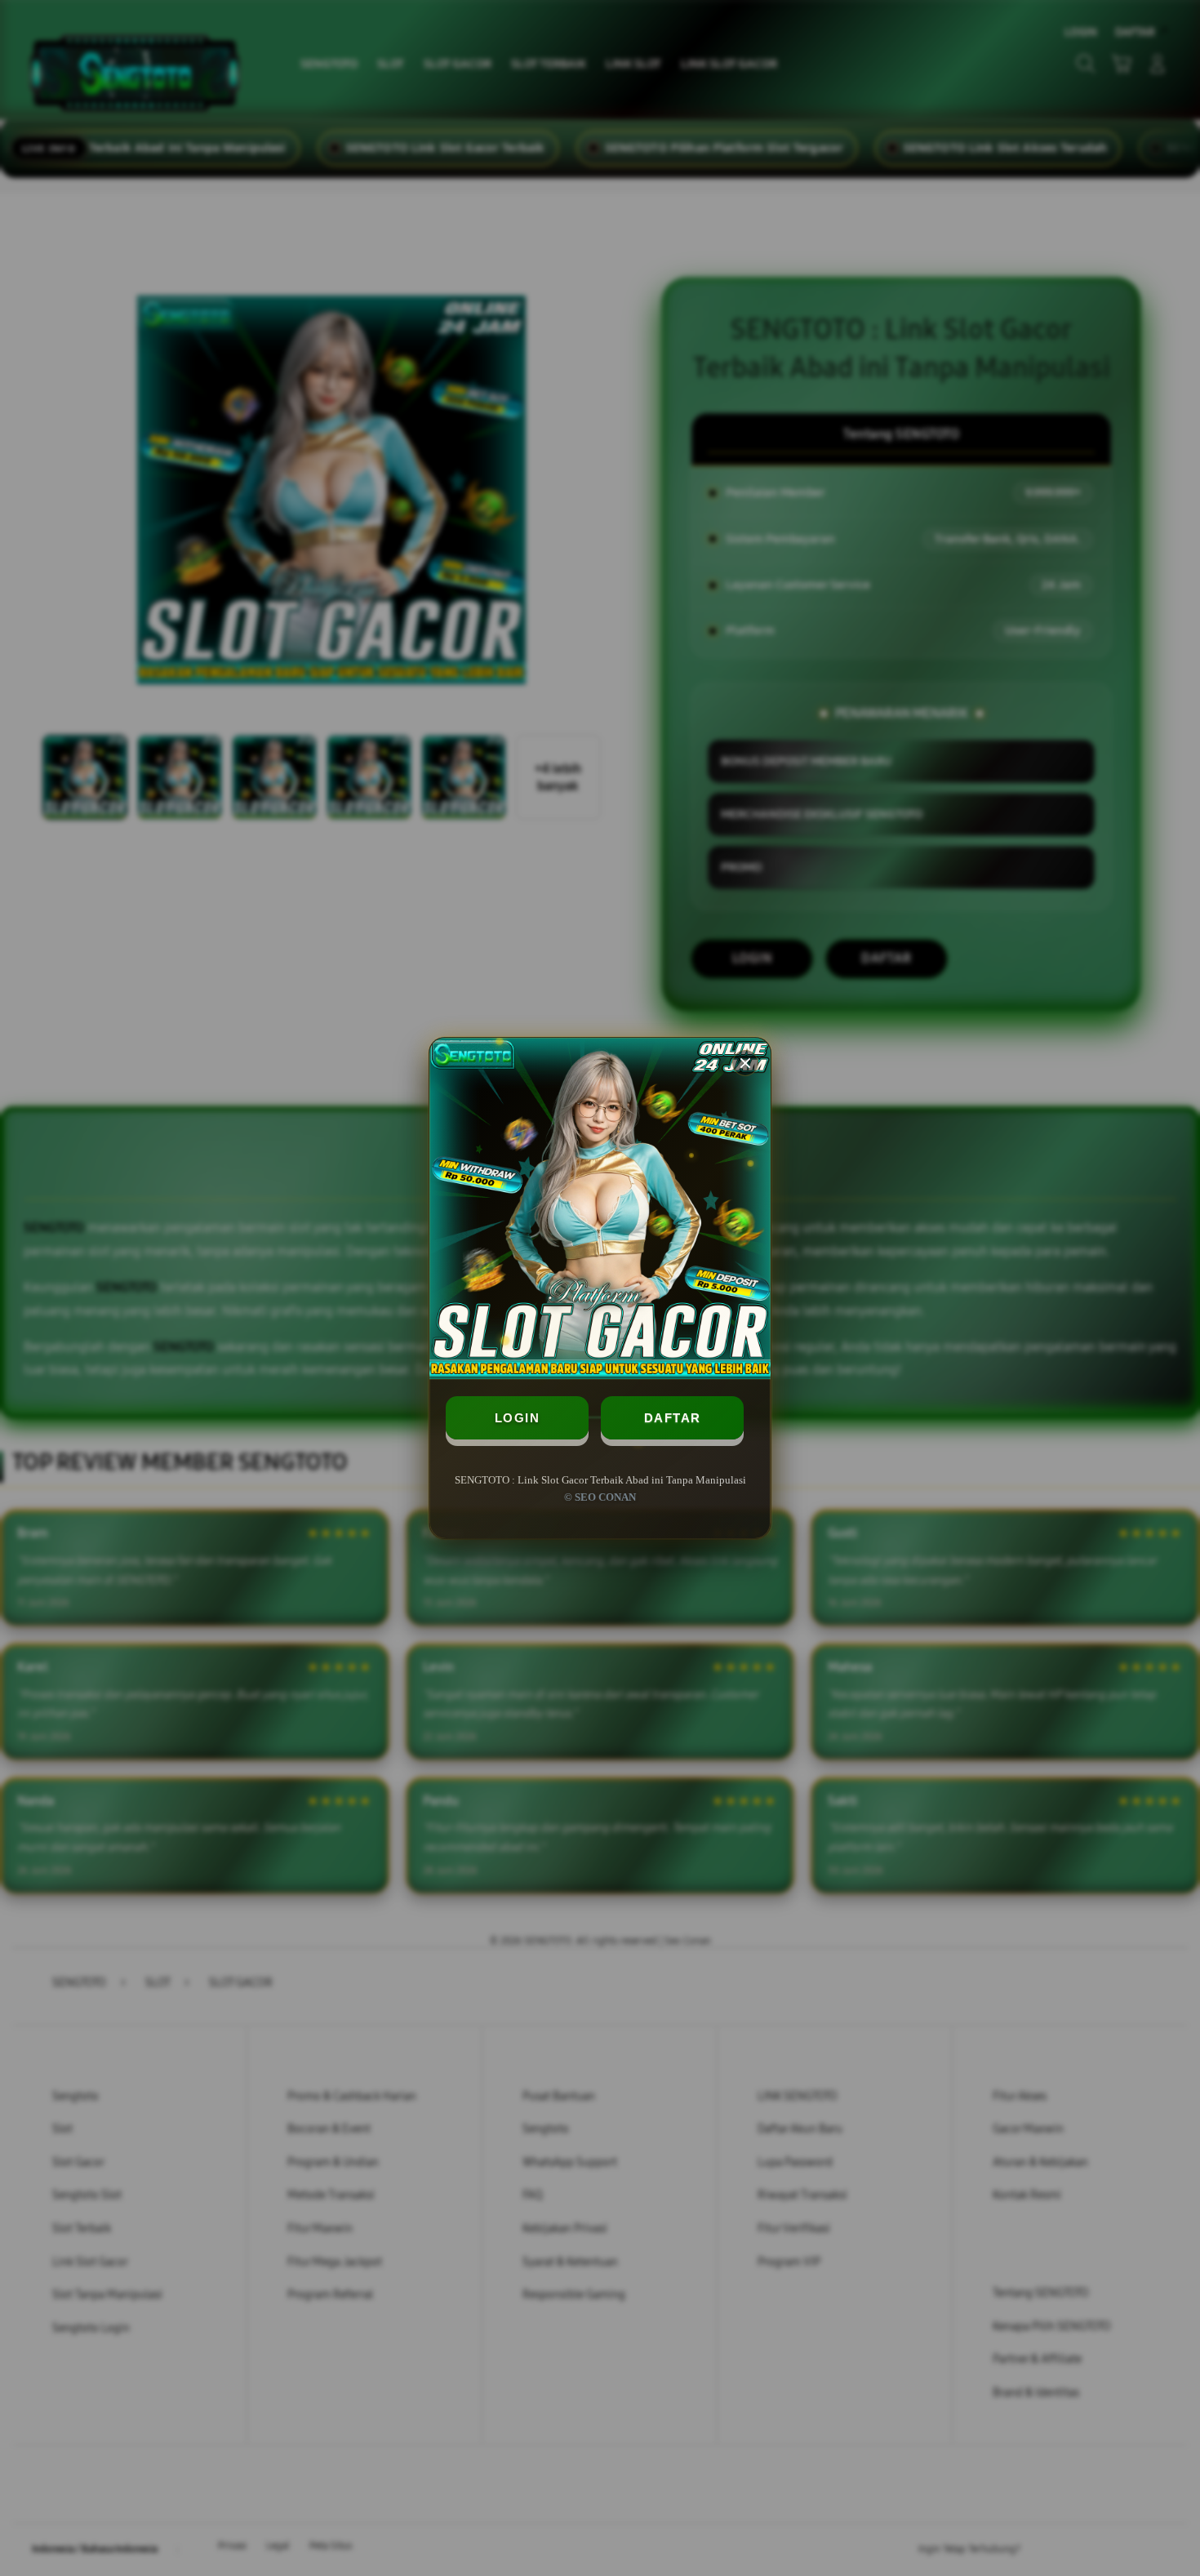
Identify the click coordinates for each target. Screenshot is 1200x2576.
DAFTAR (673, 1418)
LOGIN (518, 1418)
